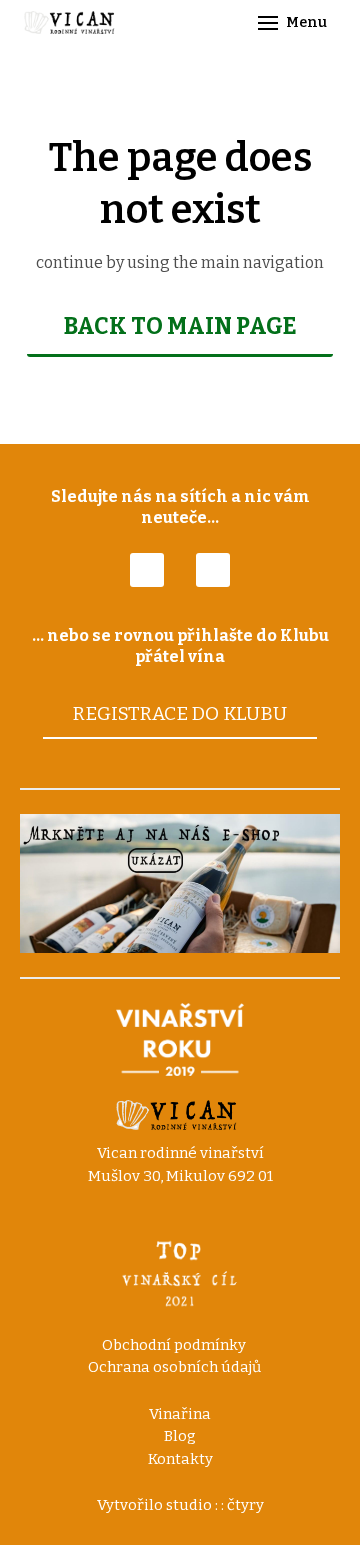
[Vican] (72, 22)
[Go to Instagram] (213, 570)
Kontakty (180, 1459)
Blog (180, 1436)
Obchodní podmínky (174, 1345)
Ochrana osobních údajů (174, 1367)
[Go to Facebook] (147, 570)
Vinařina (180, 1414)
